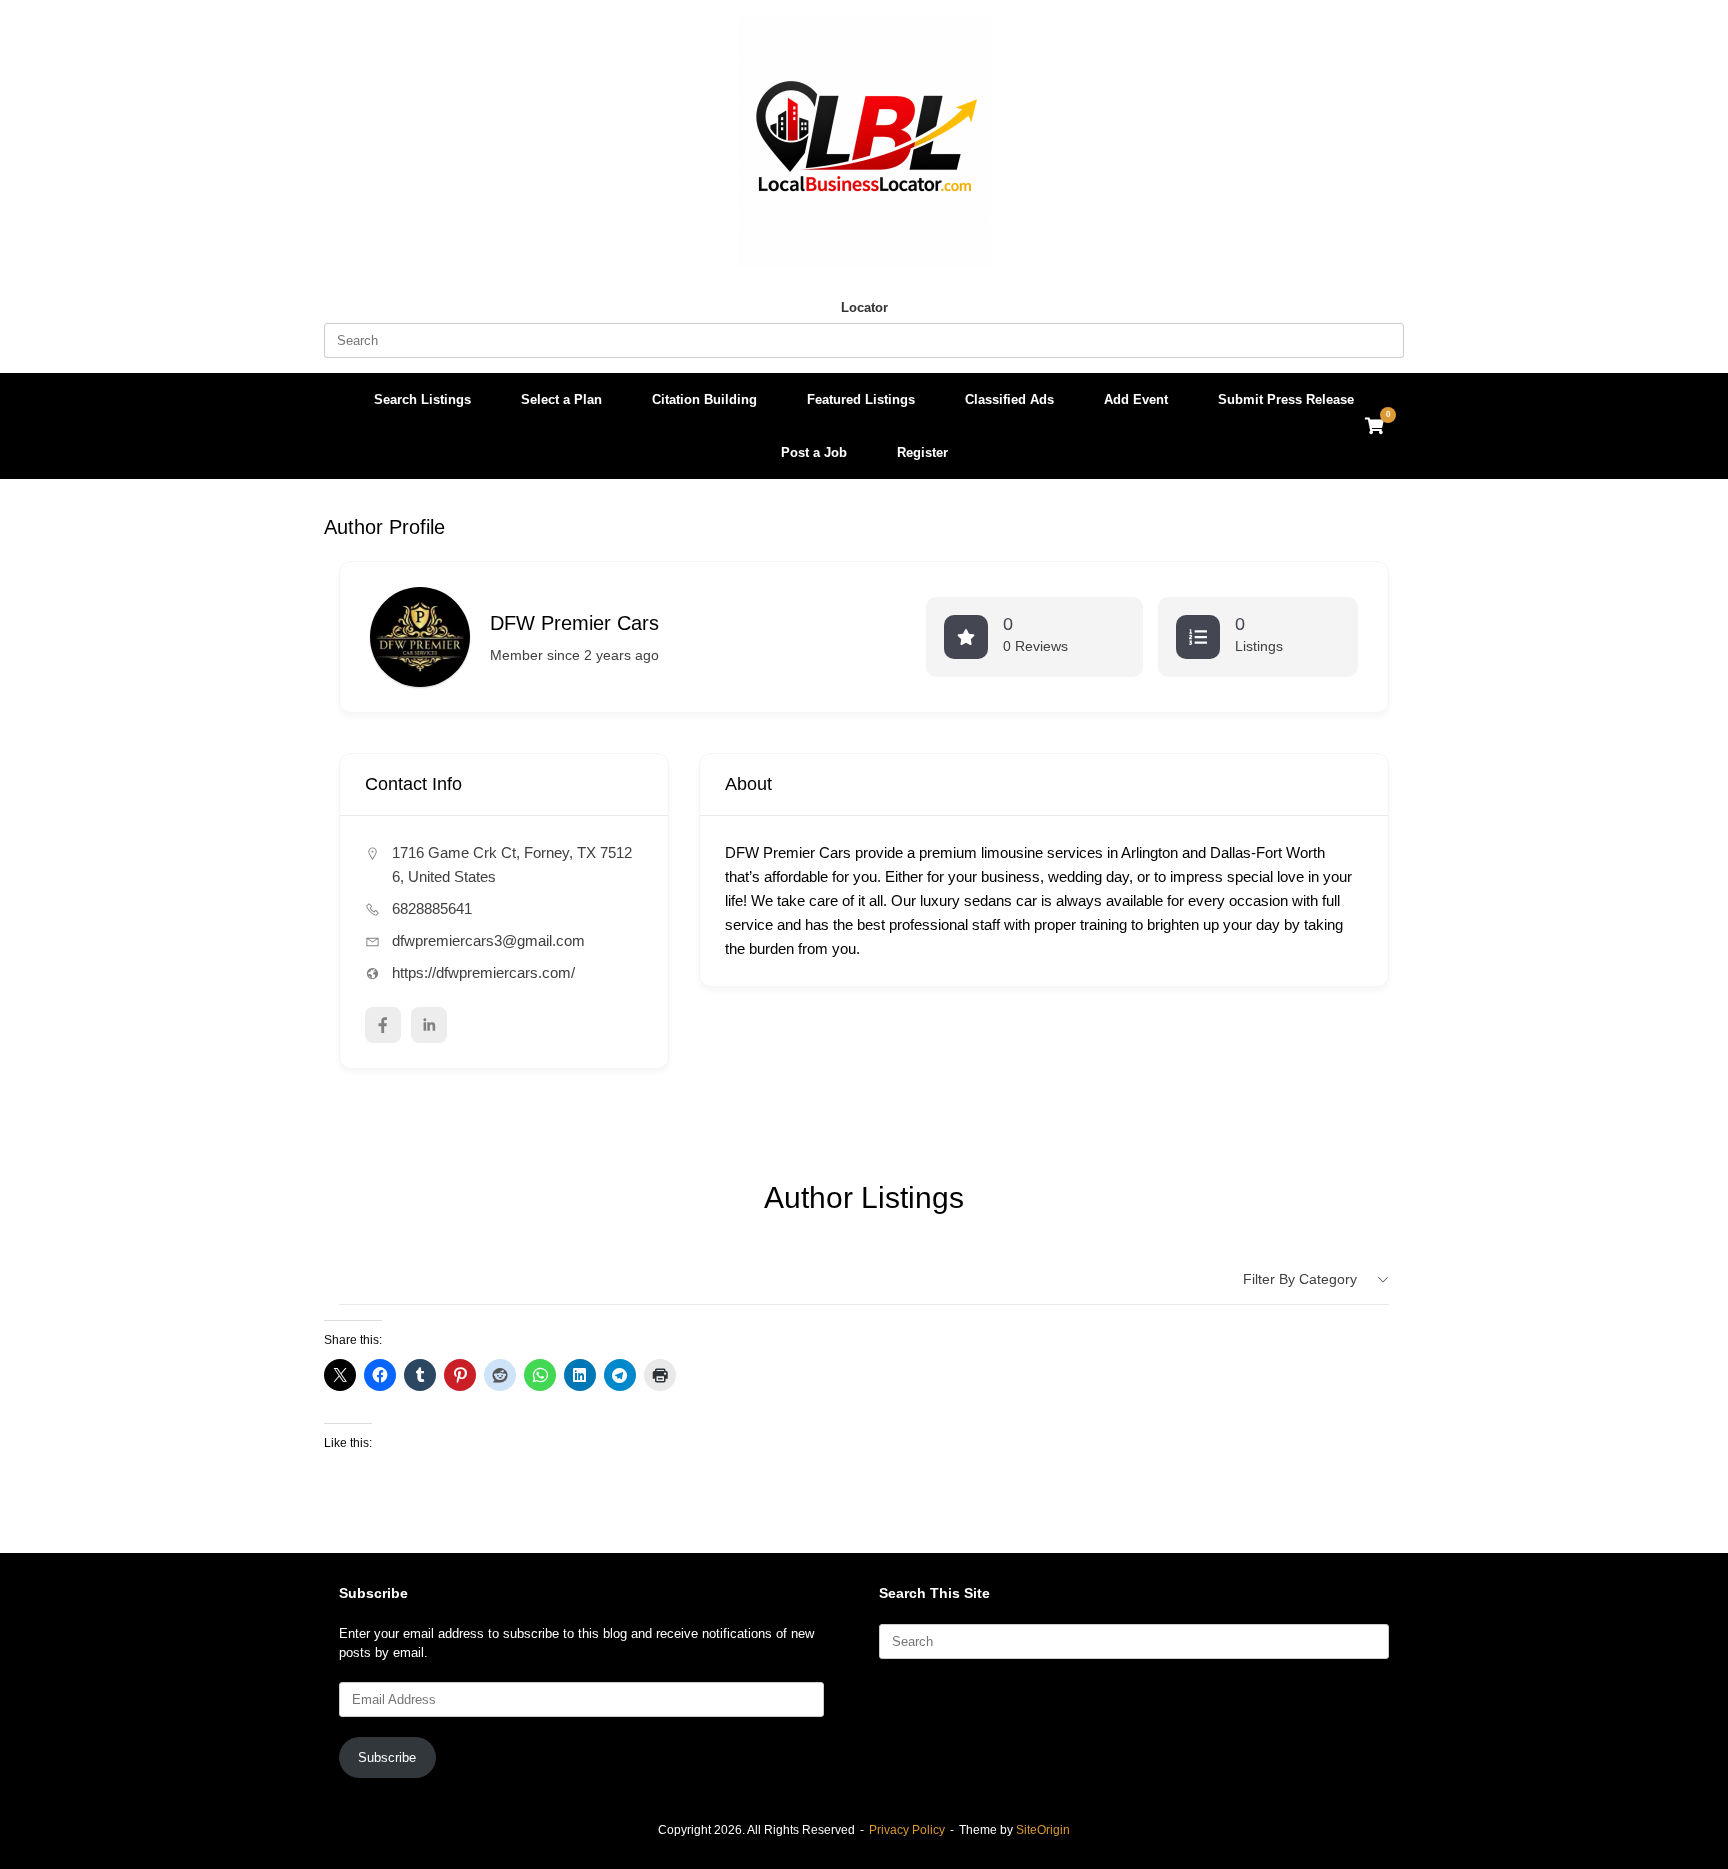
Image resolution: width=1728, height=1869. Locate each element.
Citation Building (704, 399)
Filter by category (1300, 1279)
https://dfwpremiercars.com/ (483, 972)
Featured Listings (861, 399)
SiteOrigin (1043, 1830)
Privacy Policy (907, 1830)
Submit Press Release (1286, 399)
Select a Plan (561, 399)
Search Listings (422, 399)
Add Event (1136, 399)
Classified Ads (1009, 399)
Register (922, 452)
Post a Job (814, 452)
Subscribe (387, 1757)
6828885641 (432, 908)
